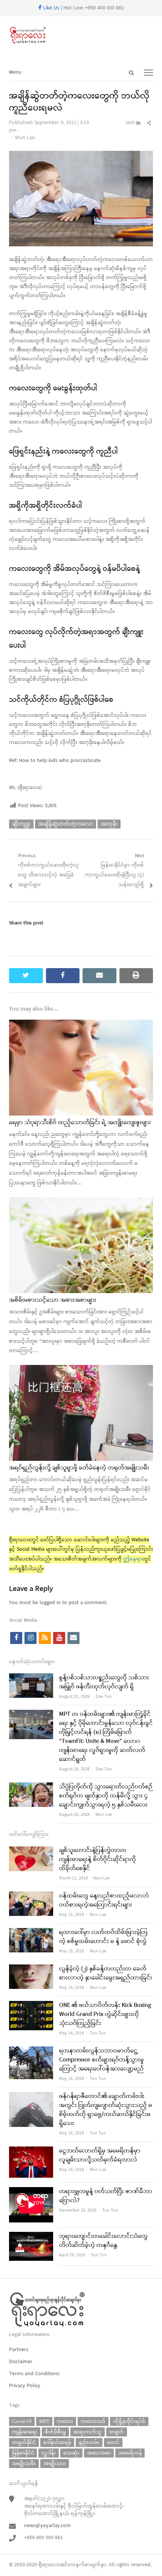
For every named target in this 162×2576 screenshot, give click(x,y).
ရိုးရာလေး (49, 2565)
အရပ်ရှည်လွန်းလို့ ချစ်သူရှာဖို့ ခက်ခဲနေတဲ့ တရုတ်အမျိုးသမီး (79, 1468)
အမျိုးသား (55, 2463)
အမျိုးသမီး (24, 2463)
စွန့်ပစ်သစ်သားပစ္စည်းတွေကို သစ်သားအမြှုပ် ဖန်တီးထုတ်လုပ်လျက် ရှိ (104, 1682)
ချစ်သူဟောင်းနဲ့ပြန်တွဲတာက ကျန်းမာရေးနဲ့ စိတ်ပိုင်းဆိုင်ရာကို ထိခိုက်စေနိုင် (98, 1860)
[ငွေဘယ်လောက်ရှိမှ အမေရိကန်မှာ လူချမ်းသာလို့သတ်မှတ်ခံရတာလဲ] (31, 2151)
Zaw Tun (104, 1697)
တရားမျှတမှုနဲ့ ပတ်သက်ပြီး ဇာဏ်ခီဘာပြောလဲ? (106, 2196)
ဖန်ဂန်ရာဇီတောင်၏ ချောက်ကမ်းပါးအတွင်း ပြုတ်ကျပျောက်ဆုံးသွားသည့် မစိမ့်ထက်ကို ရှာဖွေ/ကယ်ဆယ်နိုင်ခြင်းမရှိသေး (106, 2110)
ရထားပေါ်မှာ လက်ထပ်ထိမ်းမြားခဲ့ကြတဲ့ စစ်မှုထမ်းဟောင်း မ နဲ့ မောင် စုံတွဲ (103, 1937)
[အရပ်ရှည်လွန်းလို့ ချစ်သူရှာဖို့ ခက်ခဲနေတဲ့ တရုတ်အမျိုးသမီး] (81, 1370)
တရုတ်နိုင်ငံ (24, 2442)
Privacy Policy (25, 2386)
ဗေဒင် (113, 2442)
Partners (19, 2350)
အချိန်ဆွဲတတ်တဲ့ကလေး (66, 824)
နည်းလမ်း (89, 2442)
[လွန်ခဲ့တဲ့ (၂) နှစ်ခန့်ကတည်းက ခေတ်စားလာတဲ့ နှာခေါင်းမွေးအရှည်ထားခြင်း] (31, 1969)
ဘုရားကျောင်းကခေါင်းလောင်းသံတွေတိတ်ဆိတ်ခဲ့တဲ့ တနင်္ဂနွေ (103, 2241)
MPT (44, 2421)
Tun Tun (98, 2033)
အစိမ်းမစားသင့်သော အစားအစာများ (53, 1300)
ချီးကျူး (21, 824)
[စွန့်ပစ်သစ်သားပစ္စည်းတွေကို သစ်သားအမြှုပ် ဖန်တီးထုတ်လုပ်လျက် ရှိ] (31, 1678)
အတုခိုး (109, 824)
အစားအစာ (99, 2453)
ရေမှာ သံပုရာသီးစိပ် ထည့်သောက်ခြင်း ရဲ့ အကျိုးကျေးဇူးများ (80, 1123)
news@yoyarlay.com (47, 2526)
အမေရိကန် (130, 2453)
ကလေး (65, 2421)
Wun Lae (25, 138)
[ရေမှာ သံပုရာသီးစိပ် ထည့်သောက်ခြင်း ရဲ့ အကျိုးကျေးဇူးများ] (81, 1024)
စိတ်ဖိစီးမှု (55, 2432)
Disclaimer (21, 2362)
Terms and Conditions (34, 2374)
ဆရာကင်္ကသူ (88, 2432)
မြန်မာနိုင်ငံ (23, 2453)
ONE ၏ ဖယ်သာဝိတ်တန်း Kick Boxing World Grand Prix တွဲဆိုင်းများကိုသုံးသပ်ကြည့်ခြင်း (105, 2014)
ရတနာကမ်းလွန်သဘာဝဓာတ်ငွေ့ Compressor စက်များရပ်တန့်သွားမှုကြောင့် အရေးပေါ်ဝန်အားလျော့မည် (102, 2060)
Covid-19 (22, 2421)
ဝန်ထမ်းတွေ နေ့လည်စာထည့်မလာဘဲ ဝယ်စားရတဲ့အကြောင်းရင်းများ (104, 1901)
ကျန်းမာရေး (25, 2432)
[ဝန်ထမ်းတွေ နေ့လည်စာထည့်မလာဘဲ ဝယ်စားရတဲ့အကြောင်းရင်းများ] (31, 1896)
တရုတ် (117, 2432)
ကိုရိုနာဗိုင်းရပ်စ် (129, 2421)
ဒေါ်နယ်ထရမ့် (57, 2442)
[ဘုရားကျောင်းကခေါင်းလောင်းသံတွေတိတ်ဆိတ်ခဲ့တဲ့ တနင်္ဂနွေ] (31, 2237)
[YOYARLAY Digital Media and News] (81, 35)
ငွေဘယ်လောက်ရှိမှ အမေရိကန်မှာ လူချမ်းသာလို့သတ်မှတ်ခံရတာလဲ (100, 2156)
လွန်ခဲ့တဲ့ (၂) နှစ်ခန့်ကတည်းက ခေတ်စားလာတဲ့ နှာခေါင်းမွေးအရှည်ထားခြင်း (106, 1973)
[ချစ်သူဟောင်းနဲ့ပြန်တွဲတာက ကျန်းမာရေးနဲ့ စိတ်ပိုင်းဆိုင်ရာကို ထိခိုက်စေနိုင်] (31, 1851)
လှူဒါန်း (49, 2453)
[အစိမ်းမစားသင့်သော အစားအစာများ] (81, 1202)
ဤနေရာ (133, 1559)
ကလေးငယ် (93, 2421)
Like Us (50, 8)
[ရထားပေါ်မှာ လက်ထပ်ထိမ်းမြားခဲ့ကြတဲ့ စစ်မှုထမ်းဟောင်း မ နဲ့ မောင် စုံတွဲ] (31, 1933)
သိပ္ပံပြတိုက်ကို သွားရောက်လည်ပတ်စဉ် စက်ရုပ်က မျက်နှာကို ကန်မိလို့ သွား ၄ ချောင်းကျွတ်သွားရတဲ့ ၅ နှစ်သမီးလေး (106, 1796)
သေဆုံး (71, 2453)
